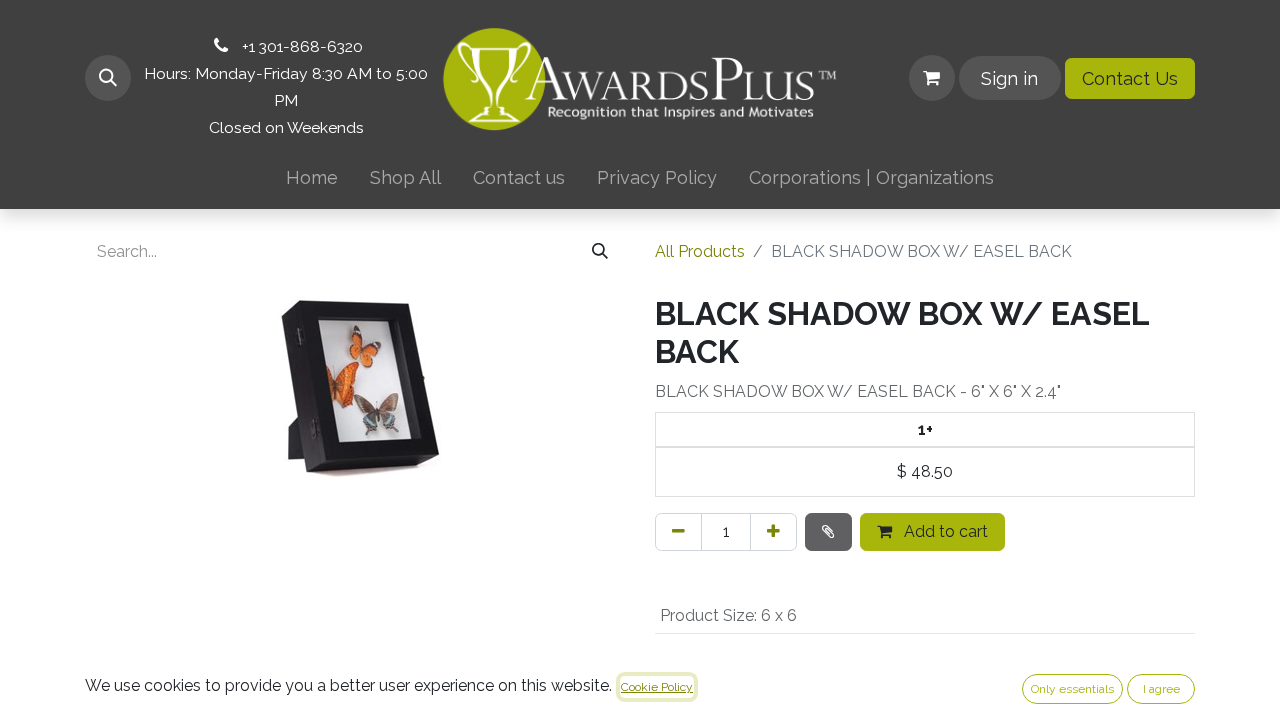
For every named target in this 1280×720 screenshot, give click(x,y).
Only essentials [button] (1072, 689)
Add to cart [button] (944, 531)
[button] (108, 78)
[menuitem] (312, 177)
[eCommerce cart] (932, 78)
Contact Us (1130, 78)
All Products (700, 251)
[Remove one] (678, 532)
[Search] (600, 252)
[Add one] (773, 532)
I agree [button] (1161, 689)
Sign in (1009, 78)
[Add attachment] (828, 532)
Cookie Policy (657, 687)
